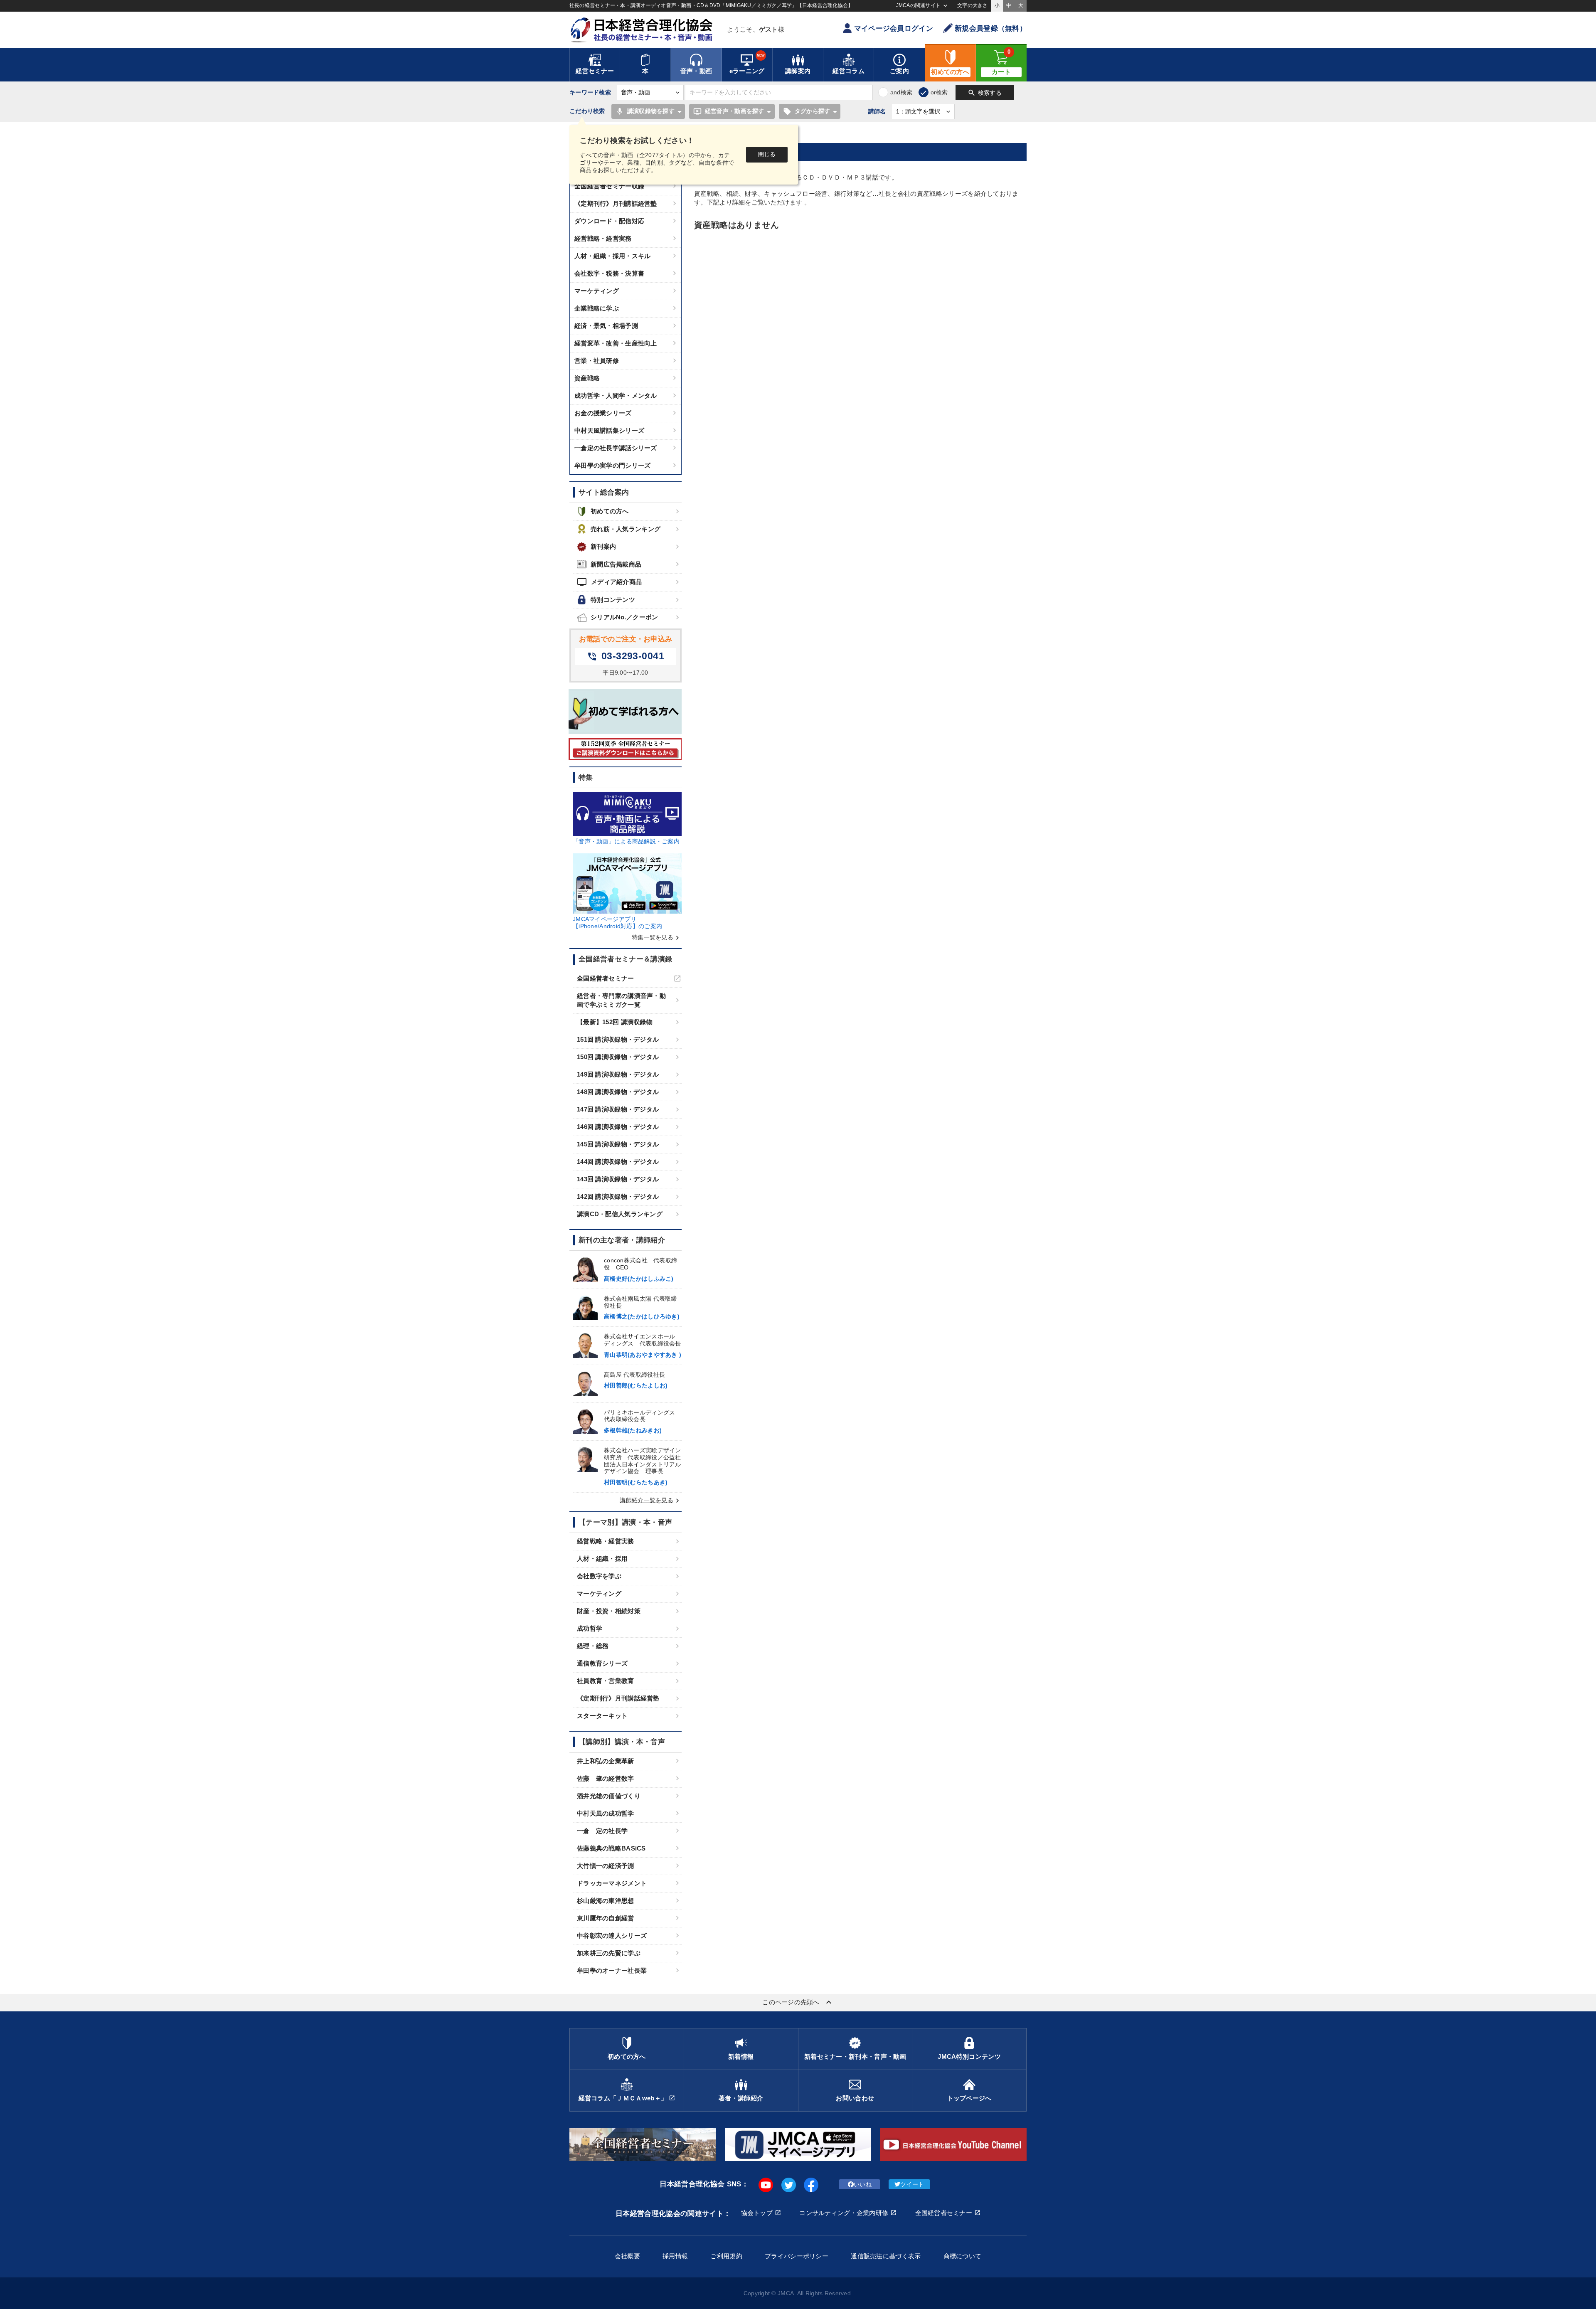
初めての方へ (610, 511)
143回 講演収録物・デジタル (618, 1179)
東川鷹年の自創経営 (606, 1918)
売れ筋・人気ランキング (626, 529)
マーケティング (597, 291)
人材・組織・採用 (602, 1559)
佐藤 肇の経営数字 (606, 1778)
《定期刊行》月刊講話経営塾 (616, 203)
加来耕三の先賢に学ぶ (609, 1953)
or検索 (939, 92)
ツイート (912, 2184)
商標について (963, 2256)
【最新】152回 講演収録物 (615, 1022)
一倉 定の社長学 (602, 1831)
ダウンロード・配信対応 (609, 221)
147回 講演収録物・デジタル (618, 1109)
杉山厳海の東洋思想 (606, 1901)
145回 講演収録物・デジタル (618, 1144)
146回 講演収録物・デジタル (618, 1127)
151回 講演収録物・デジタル (618, 1039)
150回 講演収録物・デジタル (618, 1057)
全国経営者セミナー (606, 978)
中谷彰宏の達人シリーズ (612, 1936)
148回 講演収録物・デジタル (618, 1092)
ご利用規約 (726, 2256)
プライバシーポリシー (797, 2256)
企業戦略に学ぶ (597, 308)
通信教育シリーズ (602, 1663)
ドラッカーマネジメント (612, 1883)
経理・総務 (593, 1646)
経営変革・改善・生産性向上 (616, 343)
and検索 (901, 92)
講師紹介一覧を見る (651, 1500)
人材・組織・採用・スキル (612, 256)
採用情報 (675, 2256)
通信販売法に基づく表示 (886, 2256)
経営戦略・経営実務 (603, 238)
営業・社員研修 (597, 361)
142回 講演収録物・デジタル (618, 1196)
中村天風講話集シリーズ (609, 430)
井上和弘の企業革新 (606, 1761)
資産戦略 (587, 378)
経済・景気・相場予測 (606, 326)
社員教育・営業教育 (606, 1681)
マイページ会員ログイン (894, 28)
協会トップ (757, 2213)
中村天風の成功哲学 (606, 1813)
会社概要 (627, 2256)
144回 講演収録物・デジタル (618, 1162)
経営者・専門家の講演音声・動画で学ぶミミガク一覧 (621, 1000)
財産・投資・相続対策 (609, 1611)
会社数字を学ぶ (599, 1576)
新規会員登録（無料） (991, 28)
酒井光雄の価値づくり (609, 1796)
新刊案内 (603, 546)
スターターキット (602, 1716)
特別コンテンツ (613, 600)
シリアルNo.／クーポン (624, 617)
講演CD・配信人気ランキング (620, 1214)
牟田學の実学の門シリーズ (612, 465)
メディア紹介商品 (609, 582)
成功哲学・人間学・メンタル (616, 396)
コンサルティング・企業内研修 (844, 2213)
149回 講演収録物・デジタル (618, 1074)
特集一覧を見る (657, 937)
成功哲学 (590, 1628)
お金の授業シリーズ (603, 413)
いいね (863, 2184)
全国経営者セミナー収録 (609, 186)
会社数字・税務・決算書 (609, 273)
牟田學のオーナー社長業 (612, 1970)
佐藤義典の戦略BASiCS (611, 1848)
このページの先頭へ (798, 2002)
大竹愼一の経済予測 (606, 1866)
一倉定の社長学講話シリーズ (616, 448)
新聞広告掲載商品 (616, 564)
